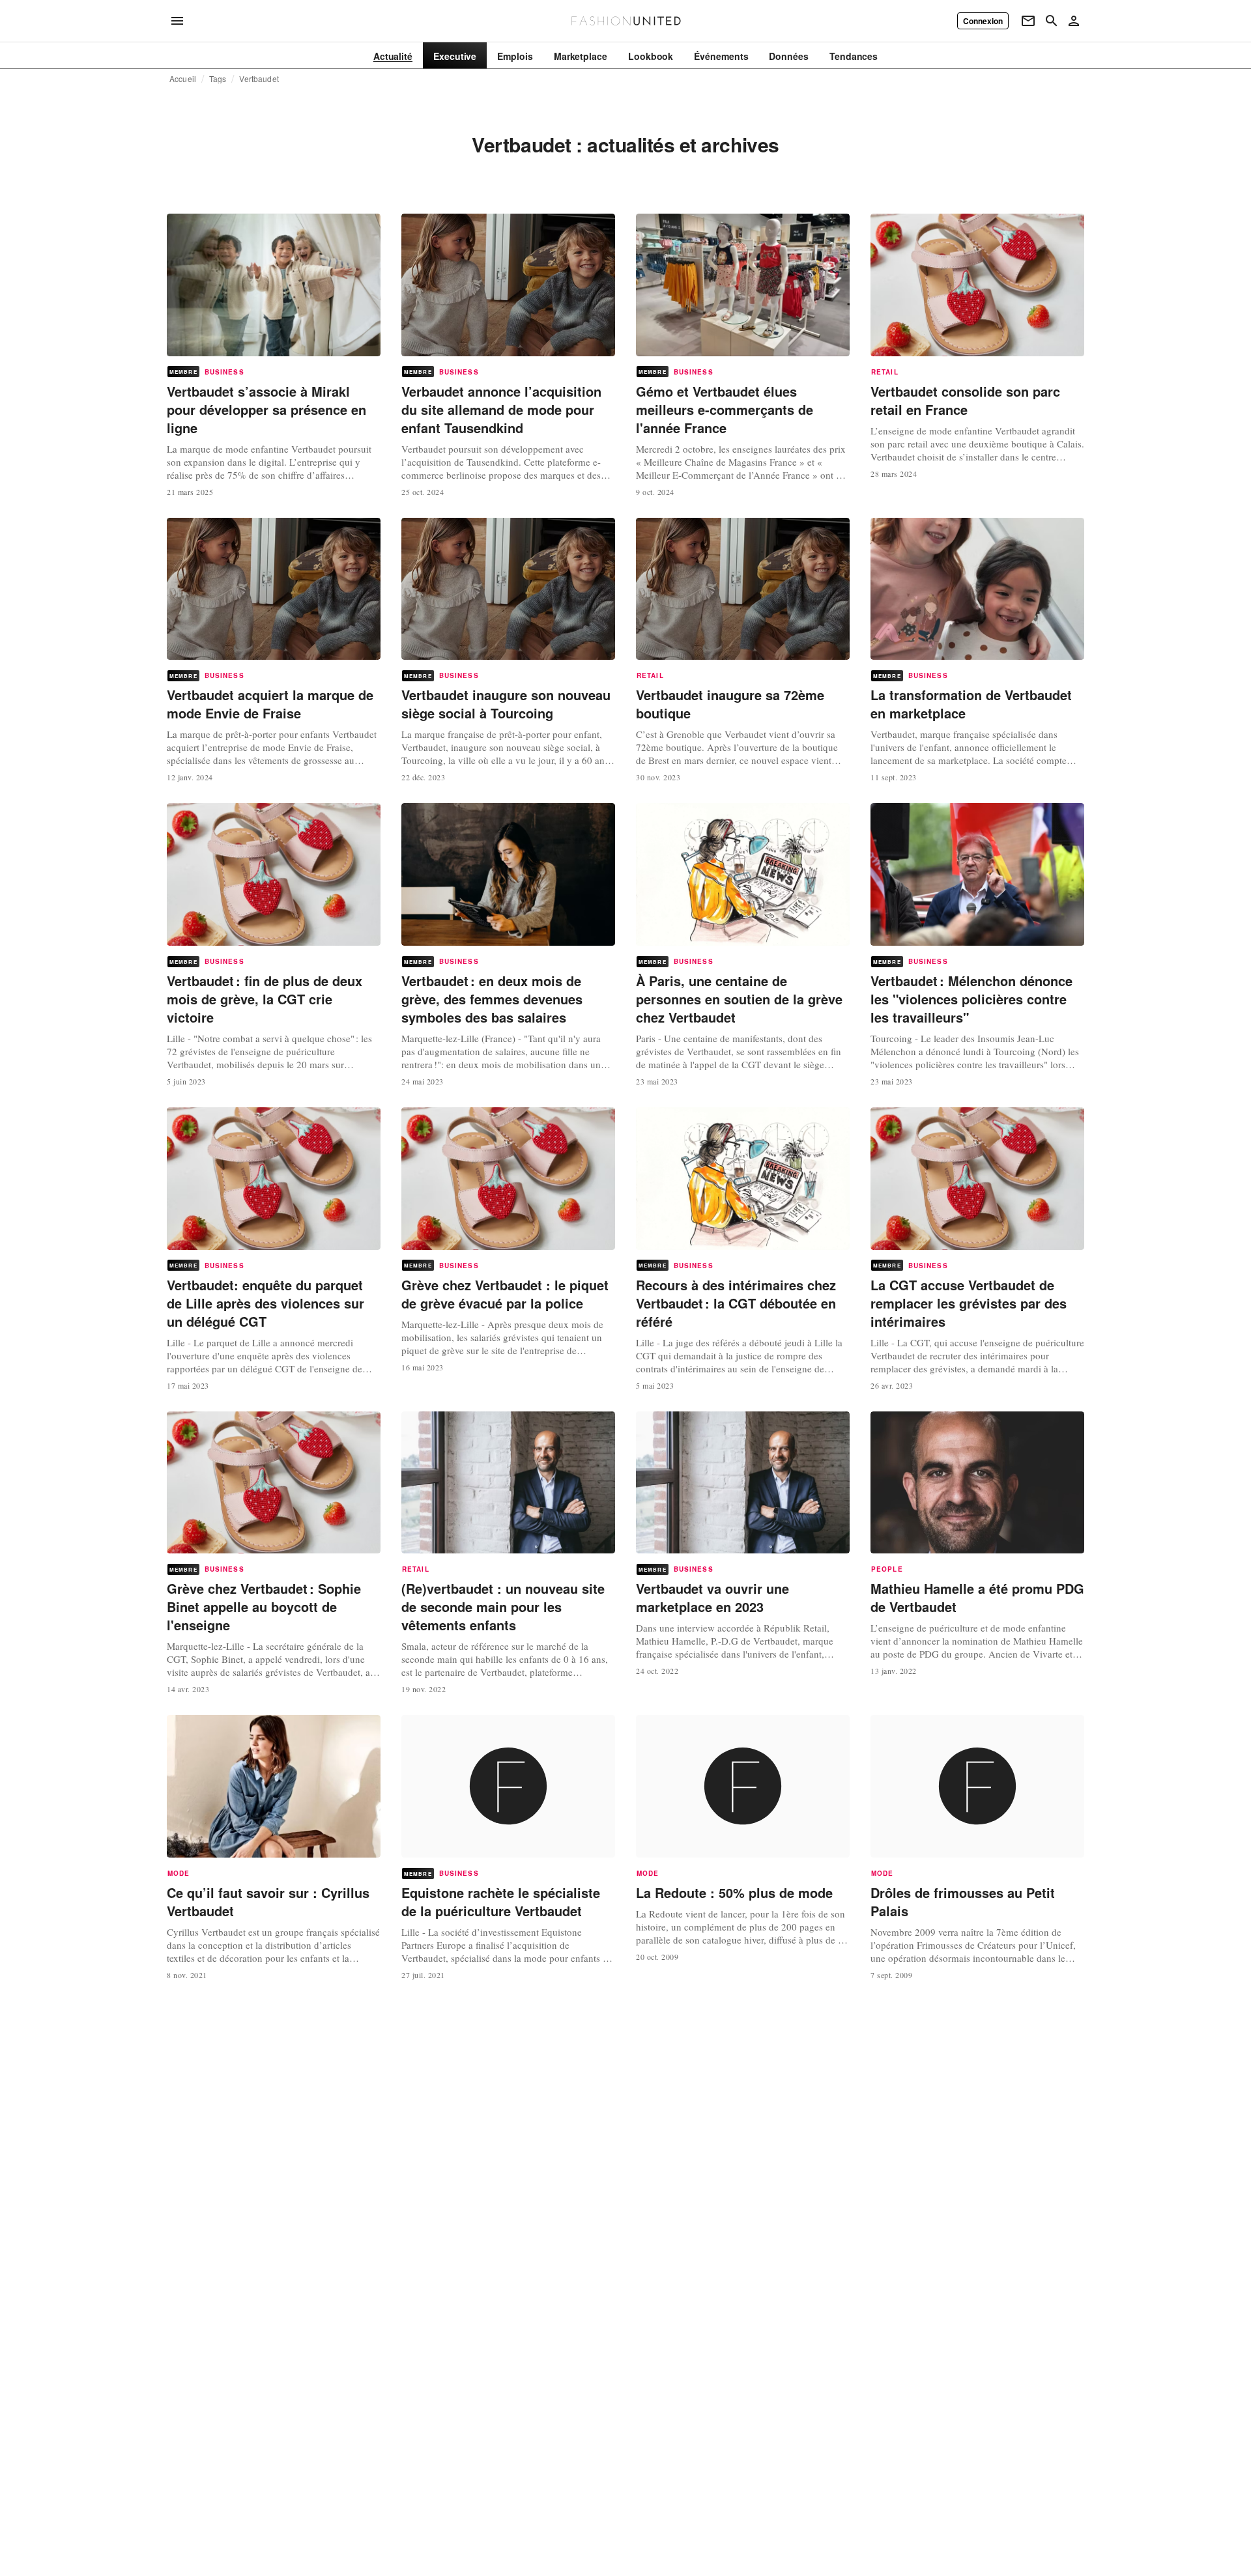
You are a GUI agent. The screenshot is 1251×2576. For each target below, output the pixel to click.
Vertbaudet (259, 79)
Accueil (183, 79)
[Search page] (1052, 21)
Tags (218, 79)
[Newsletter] (1028, 21)
